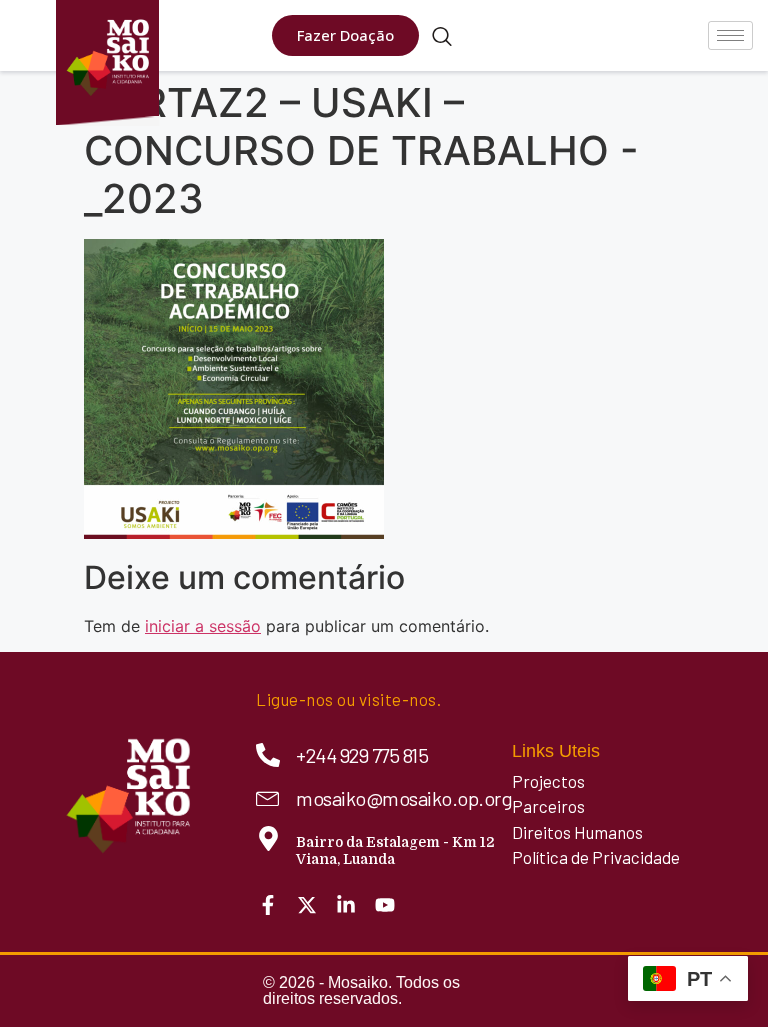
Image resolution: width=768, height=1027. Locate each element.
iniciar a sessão (203, 626)
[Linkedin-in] (346, 905)
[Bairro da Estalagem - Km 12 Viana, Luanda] (268, 838)
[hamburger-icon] (730, 35)
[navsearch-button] (442, 38)
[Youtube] (385, 905)
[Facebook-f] (268, 905)
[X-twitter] (307, 905)
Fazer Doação (345, 35)
